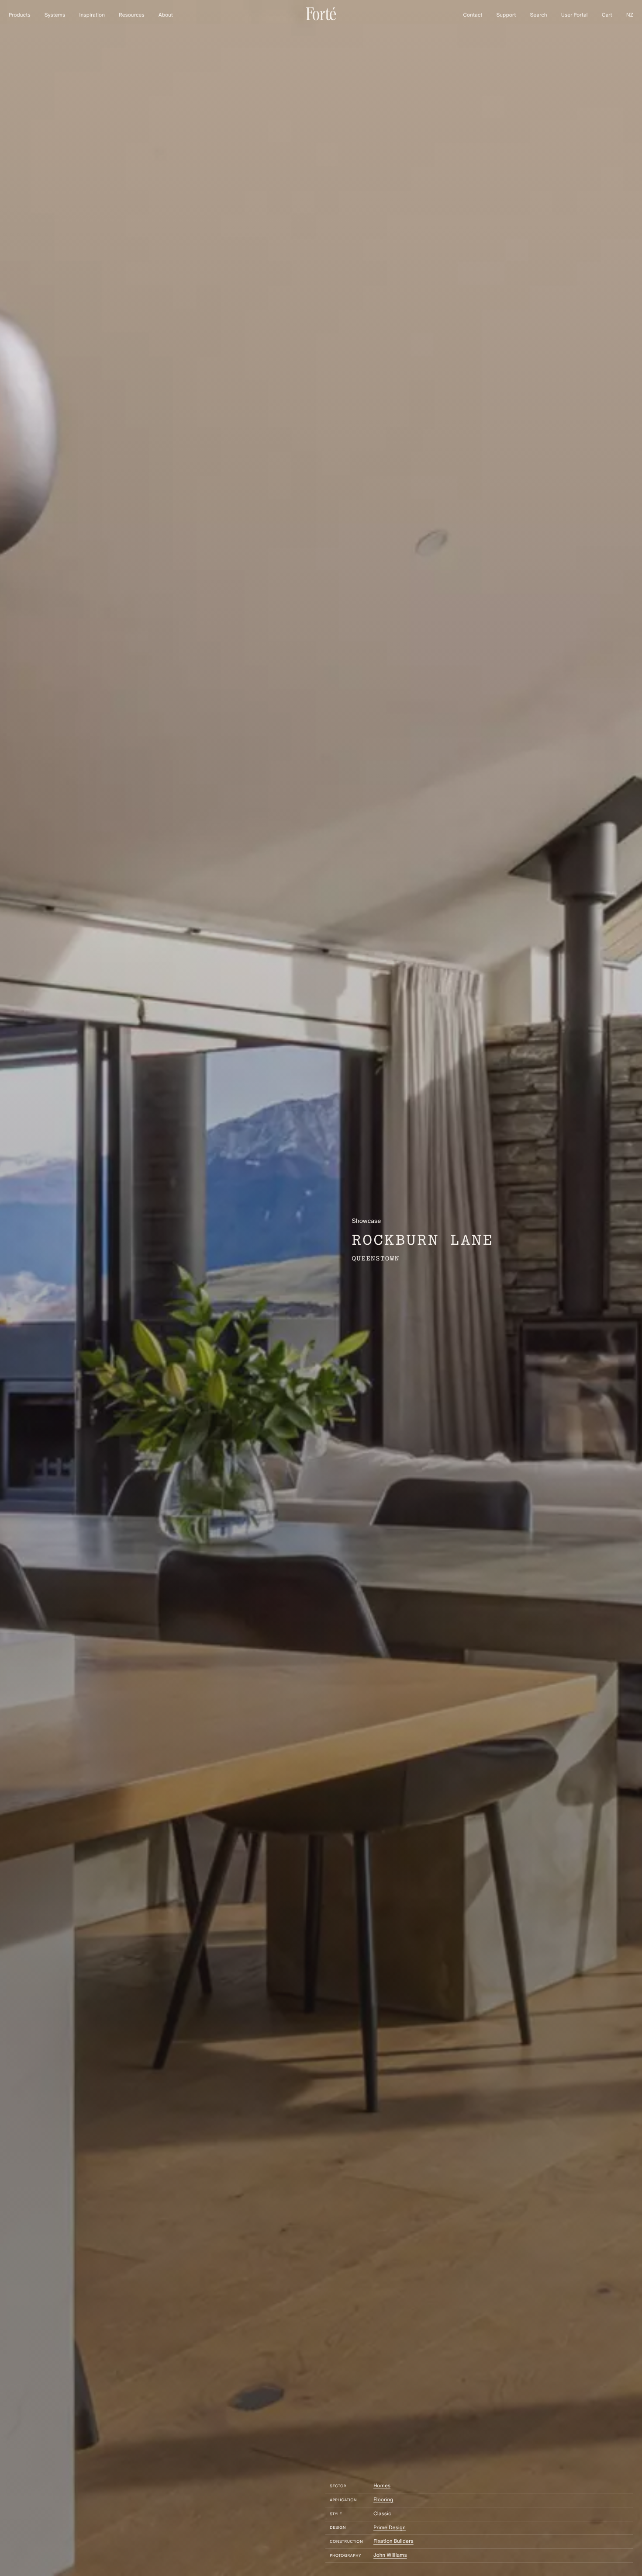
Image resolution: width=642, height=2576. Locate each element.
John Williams (390, 2555)
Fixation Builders (393, 2541)
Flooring (383, 2500)
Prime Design (390, 2528)
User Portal (575, 15)
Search (538, 15)
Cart (607, 15)
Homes (382, 2486)
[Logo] (321, 19)
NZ (630, 15)
